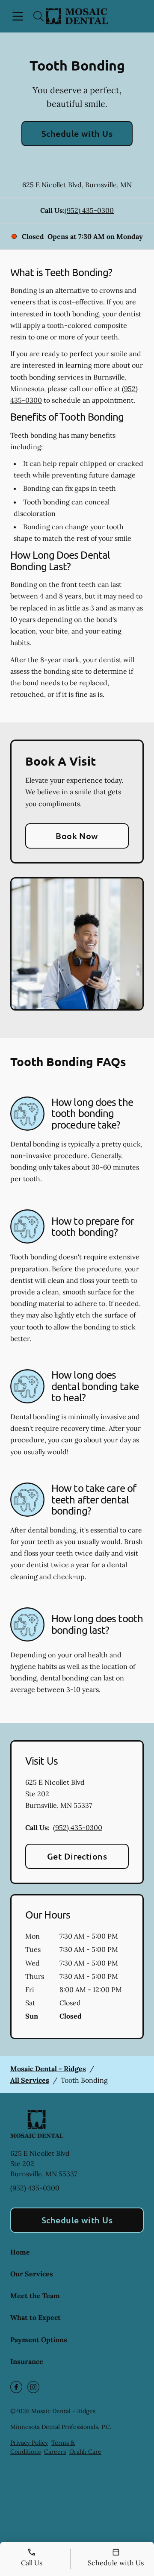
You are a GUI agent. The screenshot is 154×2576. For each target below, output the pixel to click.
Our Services (32, 2274)
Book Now (77, 836)
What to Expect (36, 2317)
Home (20, 2252)
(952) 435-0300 (89, 210)
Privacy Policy (29, 2443)
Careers (55, 2452)
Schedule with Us (77, 133)
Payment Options (39, 2340)
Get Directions (77, 1856)
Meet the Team (35, 2296)
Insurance (27, 2361)
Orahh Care (85, 2452)
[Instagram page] (33, 2387)
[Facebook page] (16, 2387)
